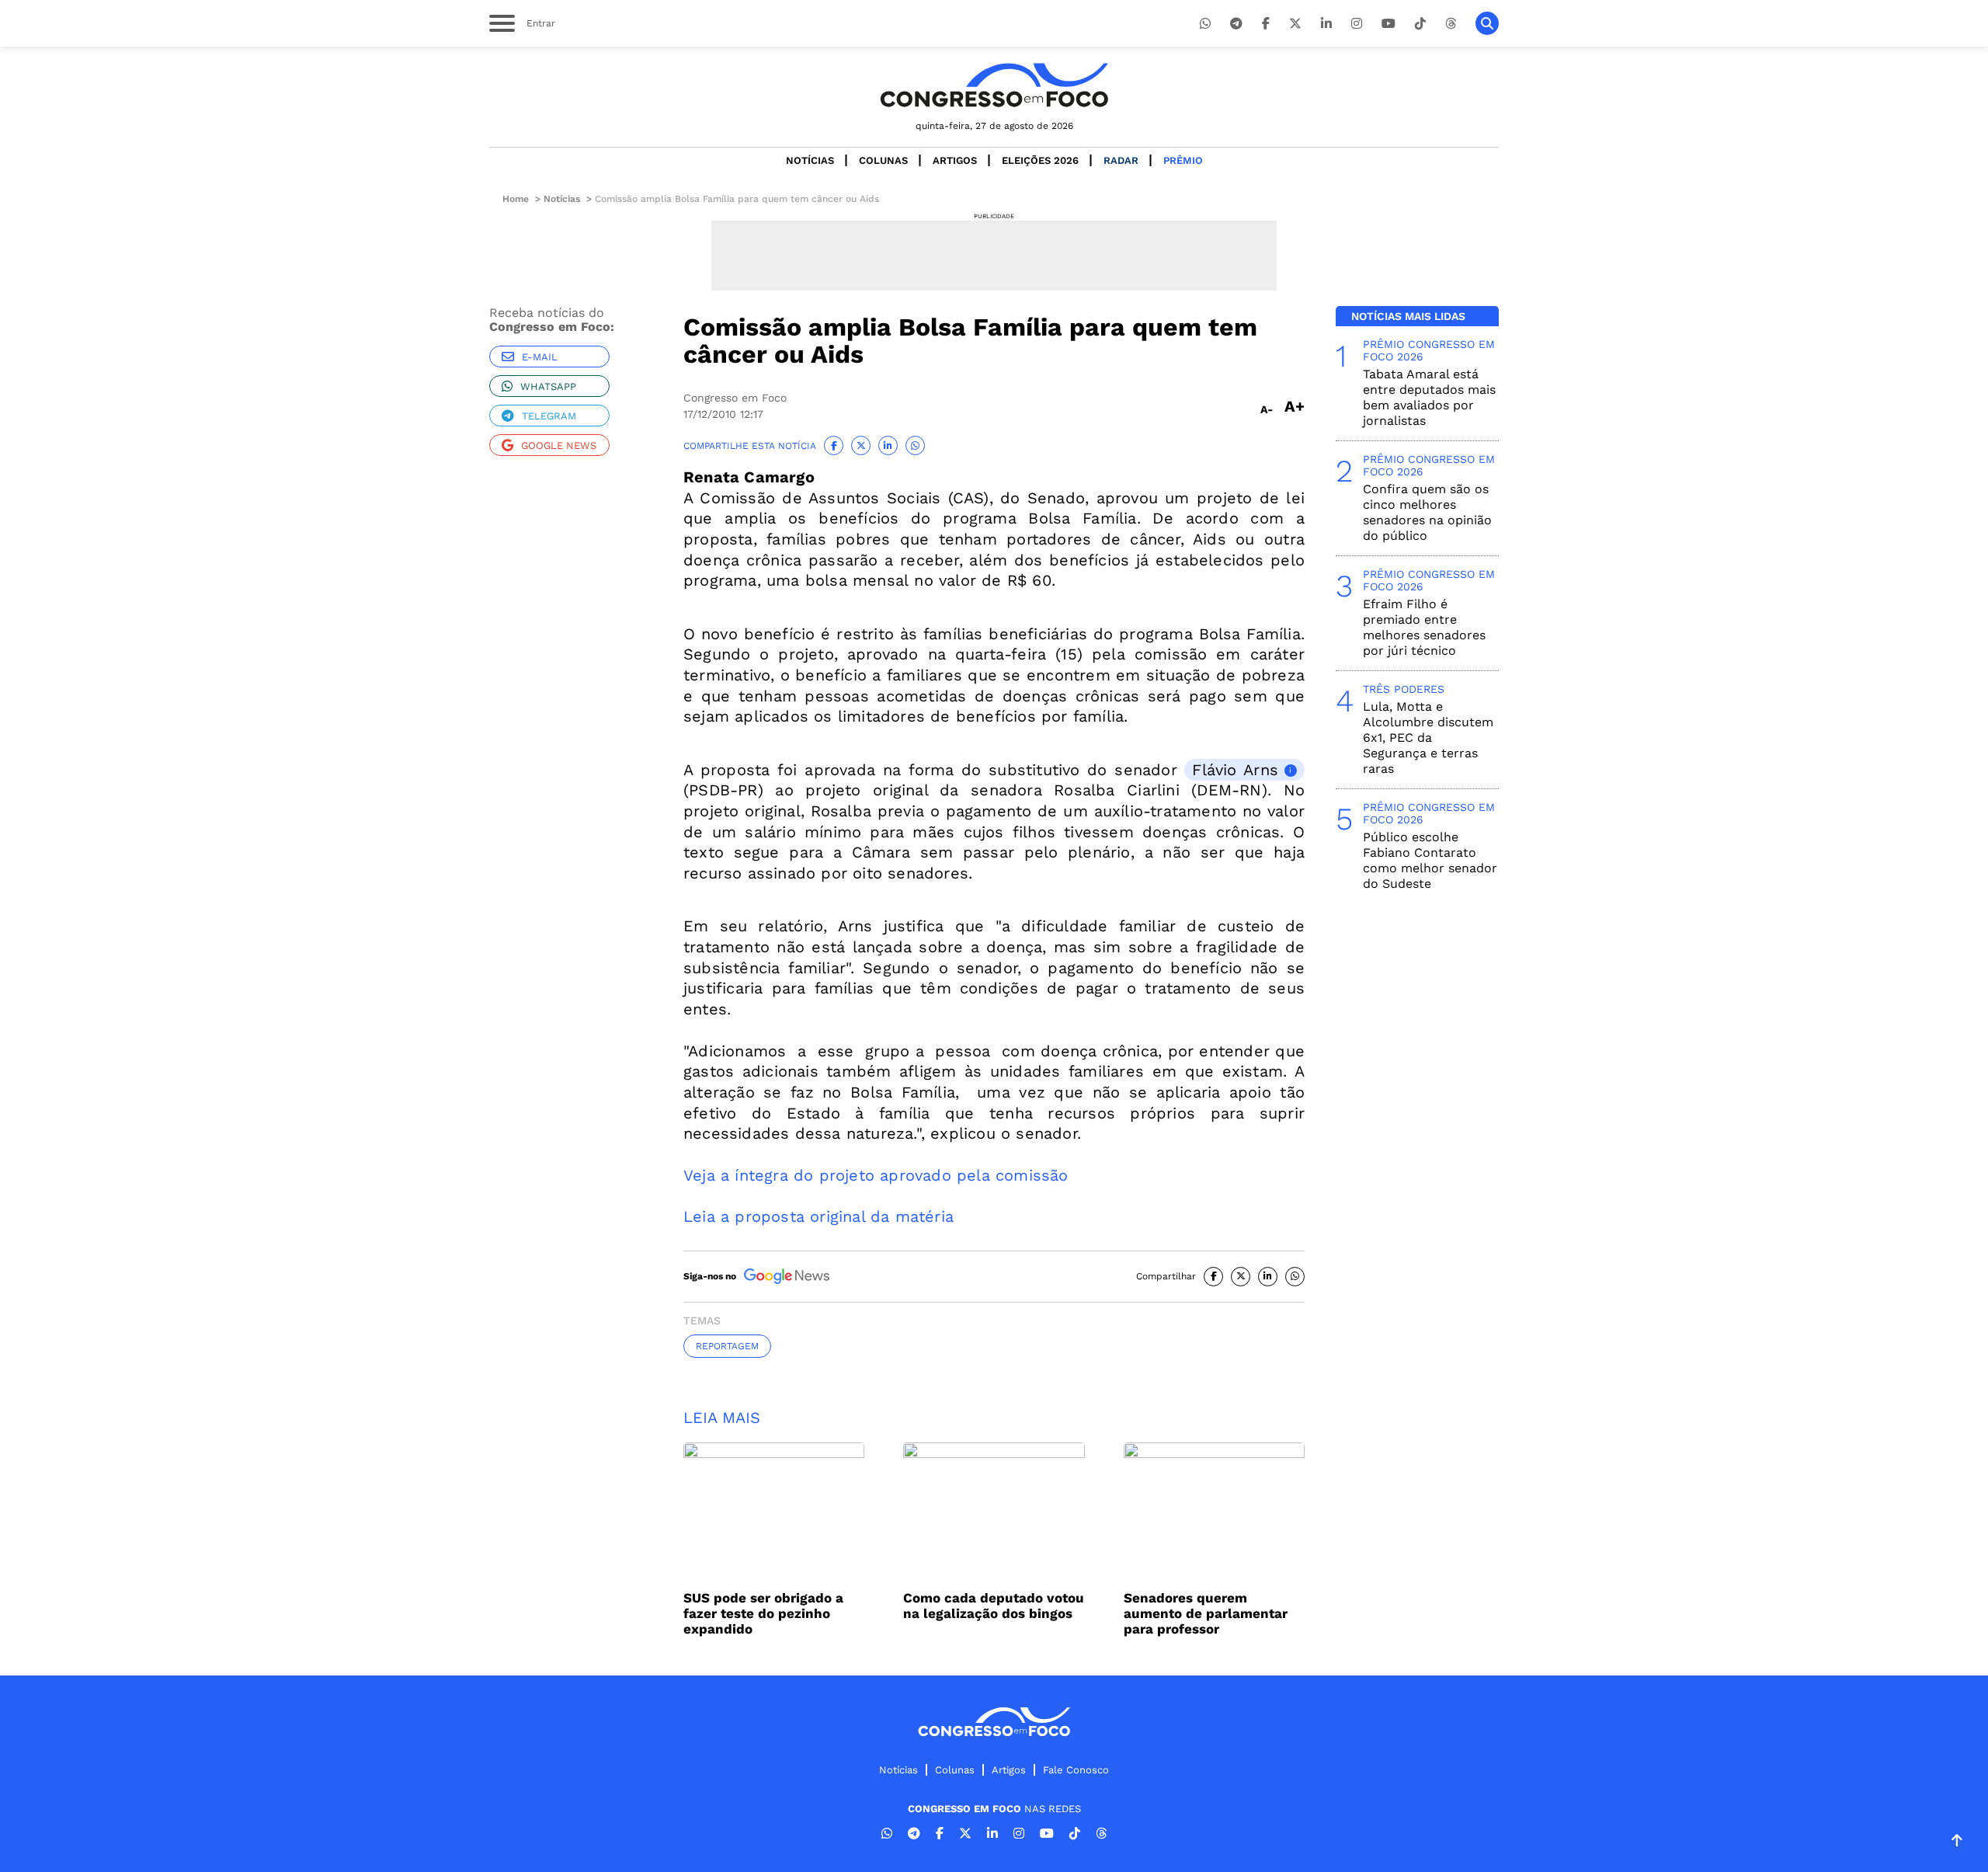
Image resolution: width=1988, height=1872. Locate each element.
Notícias (810, 160)
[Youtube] (1388, 24)
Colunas (883, 160)
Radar (1121, 160)
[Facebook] (1266, 24)
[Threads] (1451, 24)
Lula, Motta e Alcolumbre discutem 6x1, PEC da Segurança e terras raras (1428, 738)
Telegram (549, 416)
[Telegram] (1236, 24)
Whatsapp (548, 386)
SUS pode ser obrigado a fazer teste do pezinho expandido (763, 1613)
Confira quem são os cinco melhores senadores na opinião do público (1427, 512)
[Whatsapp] (1205, 24)
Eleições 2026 (1040, 160)
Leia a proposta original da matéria (818, 1216)
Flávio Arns (1235, 770)
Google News (559, 445)
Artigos (955, 160)
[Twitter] (1295, 24)
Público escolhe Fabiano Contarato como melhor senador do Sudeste (1430, 860)
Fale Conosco (1076, 1770)
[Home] (994, 85)
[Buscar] (1487, 23)
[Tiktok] (1420, 24)
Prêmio (1183, 160)
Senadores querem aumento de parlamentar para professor (1206, 1613)
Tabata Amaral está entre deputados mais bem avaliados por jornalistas (1429, 397)
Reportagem (727, 1346)
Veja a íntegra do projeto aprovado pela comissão (876, 1175)
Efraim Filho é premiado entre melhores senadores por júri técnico (1424, 627)
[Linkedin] (1326, 24)
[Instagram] (1357, 24)
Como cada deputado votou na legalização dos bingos (994, 1606)
